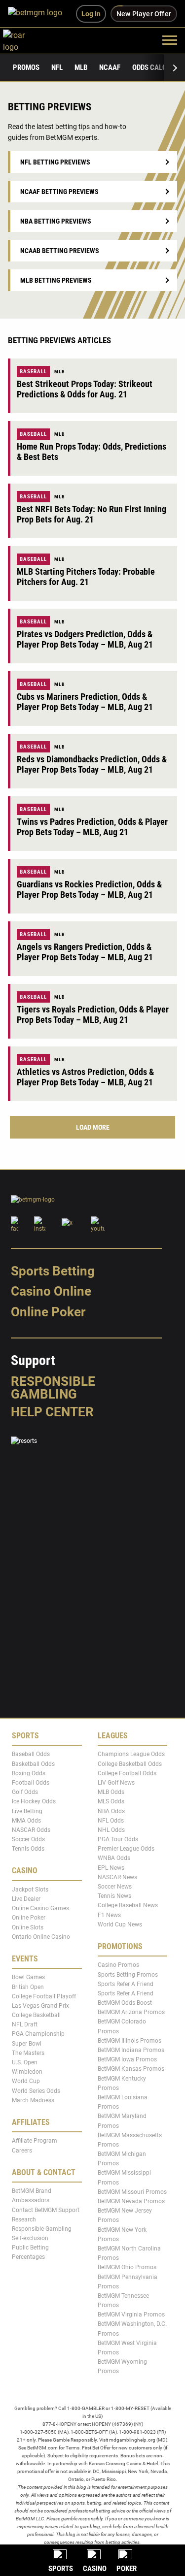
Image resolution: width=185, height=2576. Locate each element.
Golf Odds (25, 1792)
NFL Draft (25, 2024)
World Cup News (120, 1924)
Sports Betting (53, 1271)
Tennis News (114, 1896)
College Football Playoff (44, 1996)
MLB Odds (111, 1792)
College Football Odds (127, 1773)
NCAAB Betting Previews (60, 251)
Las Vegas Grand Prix (40, 2006)
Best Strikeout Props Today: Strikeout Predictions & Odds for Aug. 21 (85, 389)
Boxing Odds (29, 1773)
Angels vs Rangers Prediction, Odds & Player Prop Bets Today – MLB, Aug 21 (85, 952)
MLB (81, 67)
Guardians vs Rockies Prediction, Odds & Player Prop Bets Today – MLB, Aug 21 (89, 889)
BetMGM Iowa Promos (127, 2059)
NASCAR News (117, 1877)
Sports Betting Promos (128, 1974)
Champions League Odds (131, 1754)
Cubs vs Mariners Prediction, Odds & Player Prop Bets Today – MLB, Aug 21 (85, 702)
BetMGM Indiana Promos (131, 2050)
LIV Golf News (116, 1783)
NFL (57, 67)
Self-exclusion (30, 2238)
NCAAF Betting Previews (59, 192)
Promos (26, 67)
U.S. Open (25, 2062)
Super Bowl (27, 2043)
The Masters (28, 2053)
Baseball (33, 372)
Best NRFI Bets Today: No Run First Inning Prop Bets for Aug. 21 (92, 514)
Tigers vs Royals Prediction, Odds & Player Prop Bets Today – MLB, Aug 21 (93, 1014)
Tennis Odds (28, 1849)
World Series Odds (36, 2090)
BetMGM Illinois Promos (129, 2041)
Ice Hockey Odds (34, 1801)
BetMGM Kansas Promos (131, 2069)
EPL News (111, 1867)
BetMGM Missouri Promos (132, 2192)
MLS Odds (111, 1801)
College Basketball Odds (130, 1763)
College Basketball (36, 2015)
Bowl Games (28, 1977)
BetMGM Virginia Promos (131, 2315)
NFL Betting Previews (55, 162)
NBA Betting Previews (56, 221)
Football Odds (31, 1783)
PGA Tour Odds (118, 1839)
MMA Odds (26, 1820)
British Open (28, 1987)
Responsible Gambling (53, 1388)
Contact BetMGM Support (46, 2210)
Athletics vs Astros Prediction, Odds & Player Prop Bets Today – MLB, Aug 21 (85, 1077)
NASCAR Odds (31, 1830)
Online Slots (28, 1927)
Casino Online (51, 1291)
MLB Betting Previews (56, 280)
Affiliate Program (35, 2141)
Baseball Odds (31, 1754)
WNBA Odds (114, 1858)
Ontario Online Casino (41, 1936)
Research (24, 2219)
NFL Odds (111, 1820)
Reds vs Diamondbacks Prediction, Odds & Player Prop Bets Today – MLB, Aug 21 (92, 764)
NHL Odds (111, 1830)
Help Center (52, 1412)
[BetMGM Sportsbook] (39, 14)
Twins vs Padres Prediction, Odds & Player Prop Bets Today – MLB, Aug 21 (92, 827)
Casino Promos (118, 1965)
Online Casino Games (40, 1908)
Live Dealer (26, 1899)
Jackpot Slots (30, 1890)
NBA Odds (111, 1811)
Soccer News (115, 1887)
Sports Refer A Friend (126, 1984)
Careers (22, 2150)
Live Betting (27, 1811)
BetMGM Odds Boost (125, 2003)
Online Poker (48, 1312)
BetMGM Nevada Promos (131, 2201)
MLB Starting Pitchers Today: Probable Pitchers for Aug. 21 (86, 577)
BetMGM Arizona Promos (131, 2012)
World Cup (26, 2081)
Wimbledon (27, 2072)
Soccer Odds (28, 1839)
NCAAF (110, 67)
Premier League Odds (126, 1849)
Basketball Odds (33, 1763)
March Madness (33, 2100)
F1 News (109, 1915)
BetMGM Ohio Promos (127, 2267)
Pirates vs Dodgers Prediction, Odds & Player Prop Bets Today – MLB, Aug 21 (85, 639)
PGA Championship (38, 2034)
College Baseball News (128, 1905)
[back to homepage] (25, 40)
